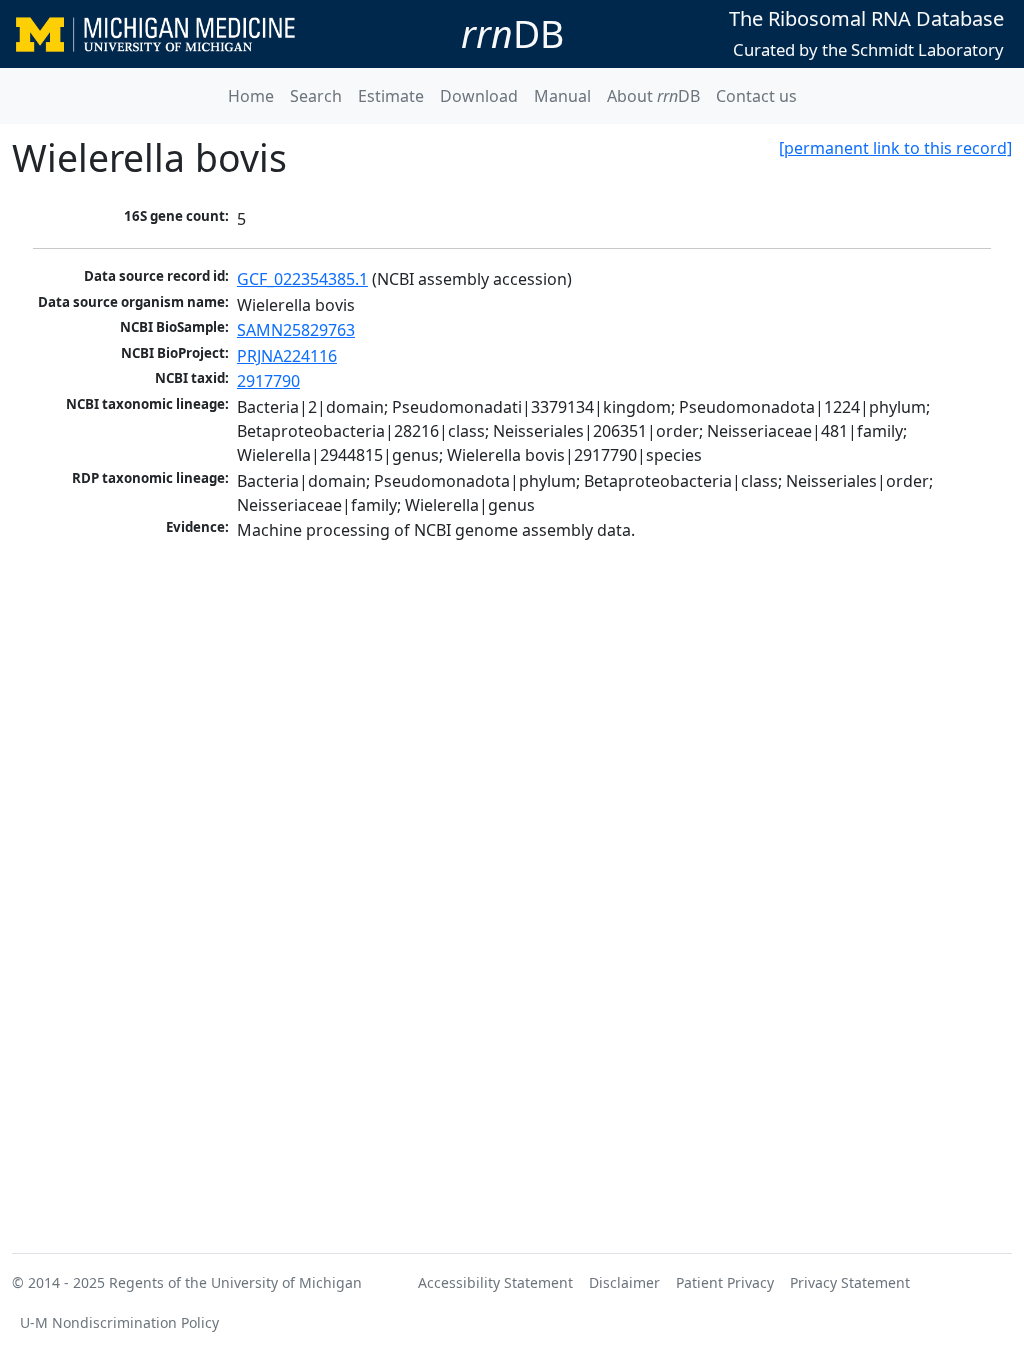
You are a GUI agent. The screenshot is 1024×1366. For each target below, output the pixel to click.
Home (251, 96)
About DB (653, 96)
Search (316, 96)
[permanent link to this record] (895, 148)
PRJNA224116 (287, 356)
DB (512, 33)
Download (479, 96)
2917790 (268, 381)
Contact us (756, 96)
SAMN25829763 (296, 330)
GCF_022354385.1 (302, 279)
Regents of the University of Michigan (235, 1282)
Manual (562, 96)
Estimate (391, 96)
